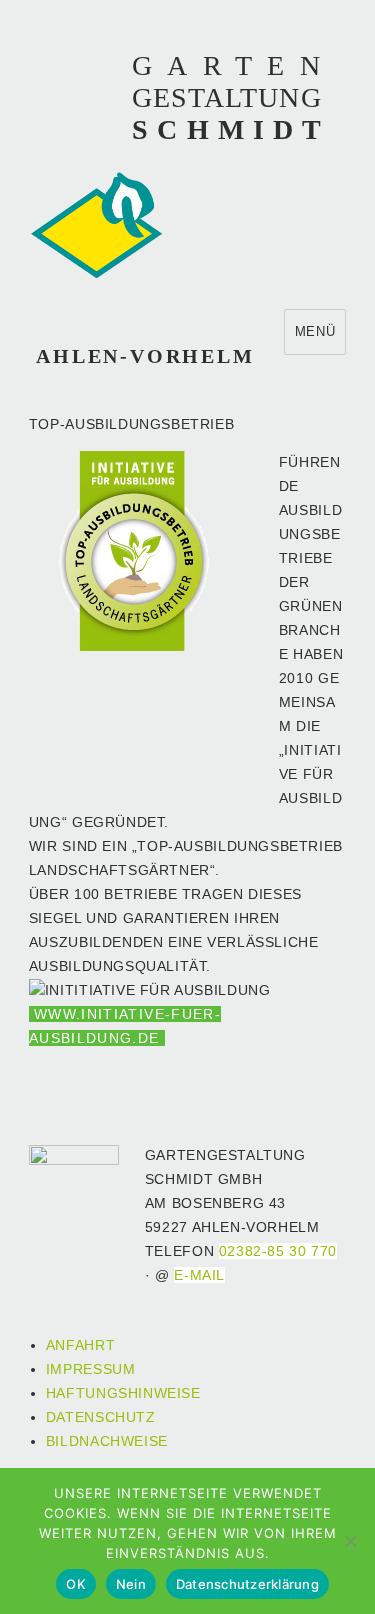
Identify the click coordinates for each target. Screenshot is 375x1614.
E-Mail (199, 1275)
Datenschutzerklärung (247, 1584)
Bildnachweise (107, 1441)
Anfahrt (80, 1345)
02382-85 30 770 (278, 1251)
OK (76, 1584)
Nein (131, 1584)
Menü (315, 331)
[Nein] (350, 1541)
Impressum (91, 1369)
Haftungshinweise (123, 1393)
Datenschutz (101, 1417)
